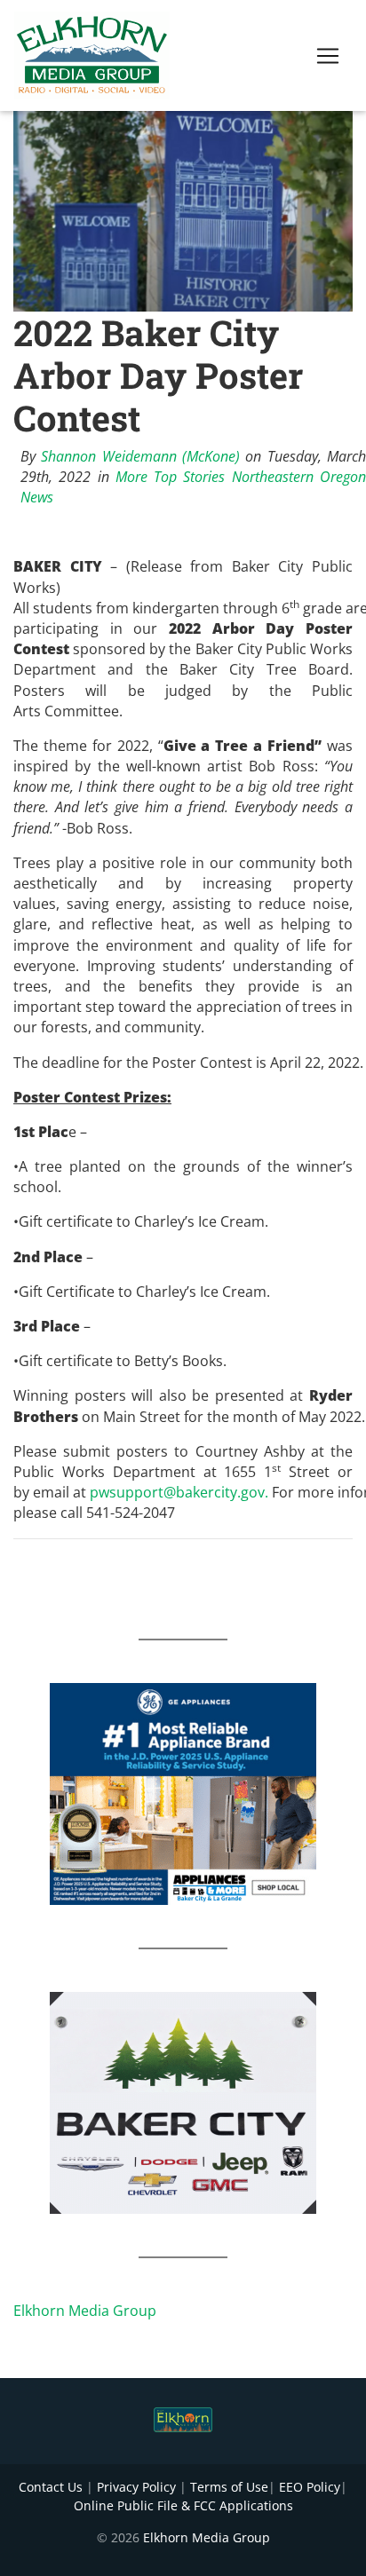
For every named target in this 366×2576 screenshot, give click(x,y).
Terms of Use (229, 2487)
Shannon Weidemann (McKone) (140, 456)
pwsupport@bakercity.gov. (179, 1492)
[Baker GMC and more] (183, 2101)
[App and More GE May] (183, 1792)
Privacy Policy (136, 2487)
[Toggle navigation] (328, 56)
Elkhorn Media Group (85, 2311)
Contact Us (51, 2487)
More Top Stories (171, 477)
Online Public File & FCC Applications (183, 2505)
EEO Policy (310, 2487)
